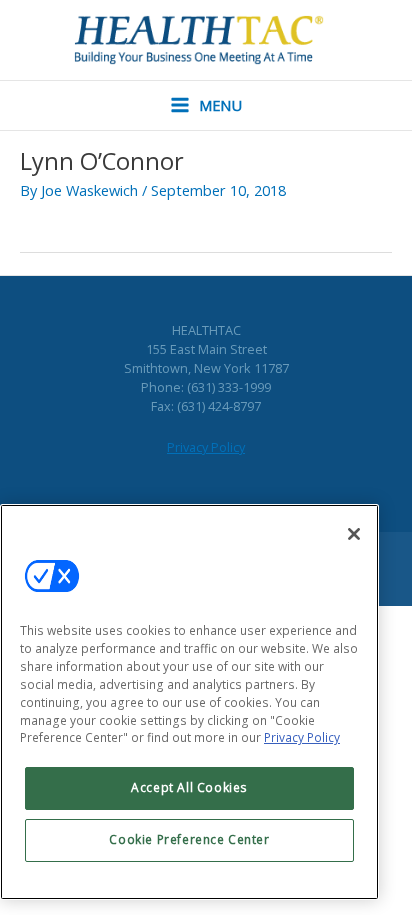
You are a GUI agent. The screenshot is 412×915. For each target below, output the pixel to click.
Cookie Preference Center (189, 839)
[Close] (354, 534)
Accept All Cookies (189, 787)
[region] (189, 702)
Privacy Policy (206, 447)
